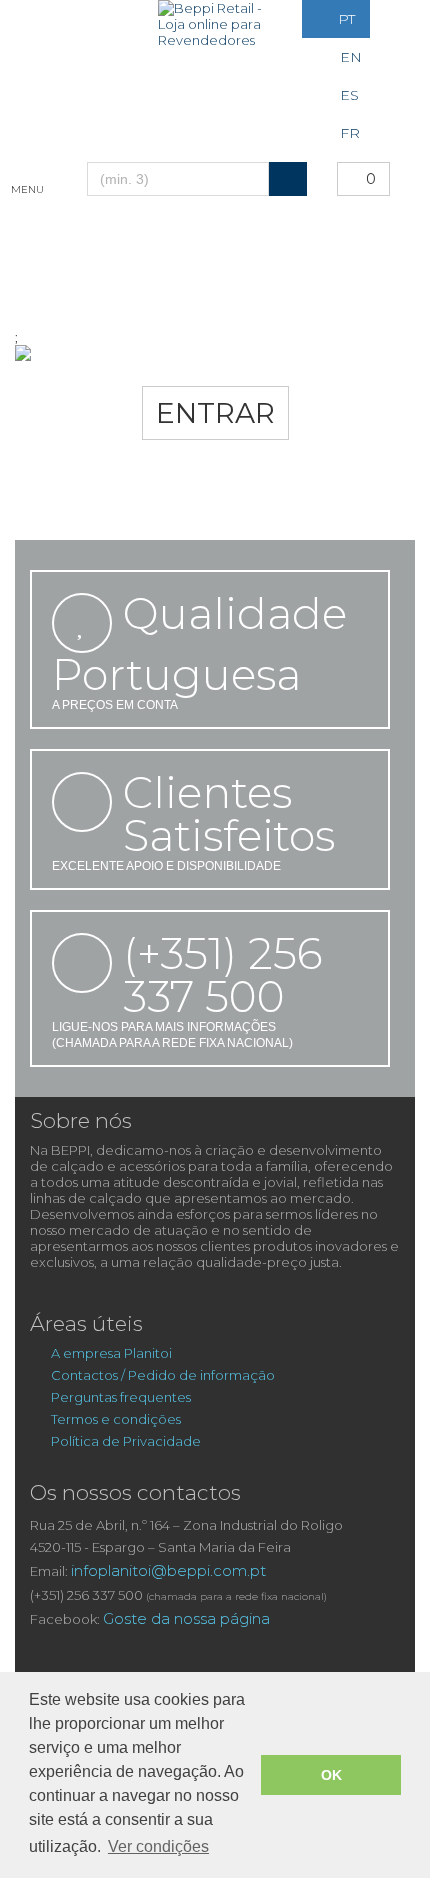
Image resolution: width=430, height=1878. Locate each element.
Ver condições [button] (158, 1846)
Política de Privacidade (126, 1441)
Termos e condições (116, 1419)
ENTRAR (215, 413)
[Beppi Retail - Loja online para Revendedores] (214, 24)
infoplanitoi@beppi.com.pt (168, 1570)
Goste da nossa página (186, 1618)
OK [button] (331, 1775)
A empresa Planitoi (113, 1353)
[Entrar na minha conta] (39, 19)
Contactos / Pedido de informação (163, 1375)
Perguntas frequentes (121, 1397)
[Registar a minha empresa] (89, 19)
